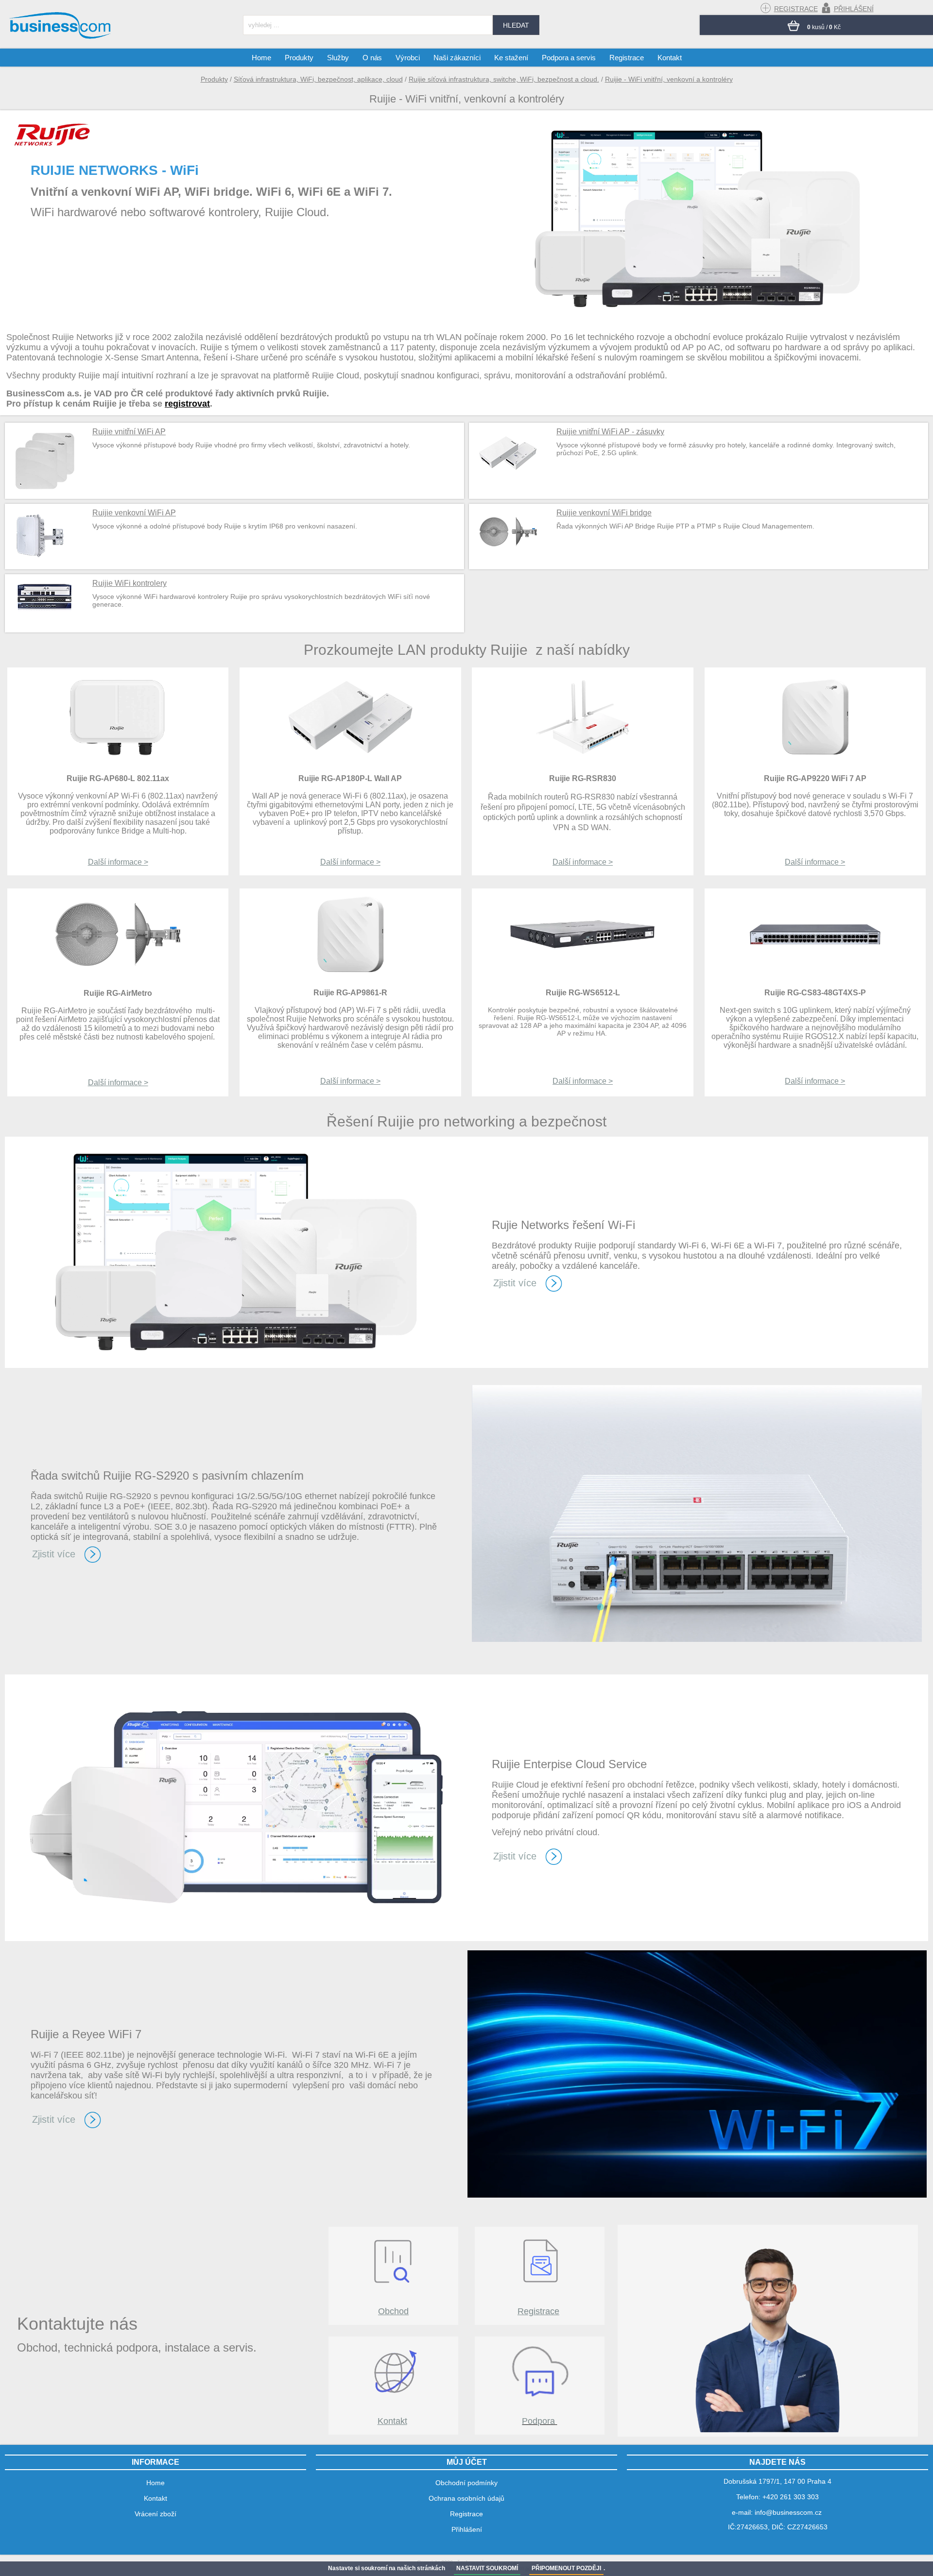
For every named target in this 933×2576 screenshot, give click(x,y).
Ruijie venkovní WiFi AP (134, 513)
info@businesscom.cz (788, 2512)
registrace (796, 9)
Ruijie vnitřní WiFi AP (129, 432)
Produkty (214, 79)
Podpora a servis (569, 58)
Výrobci (408, 58)
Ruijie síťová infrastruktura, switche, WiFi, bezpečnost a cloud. (504, 79)
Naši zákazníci (457, 58)
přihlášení (854, 9)
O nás (372, 58)
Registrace (538, 2311)
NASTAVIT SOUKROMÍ (487, 2568)
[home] (61, 38)
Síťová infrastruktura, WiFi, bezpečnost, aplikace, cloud (318, 79)
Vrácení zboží (155, 2514)
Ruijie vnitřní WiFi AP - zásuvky (610, 432)
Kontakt (392, 2421)
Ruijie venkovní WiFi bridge (604, 513)
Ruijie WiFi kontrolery (130, 583)
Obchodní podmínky (466, 2483)
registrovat (187, 404)
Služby (338, 58)
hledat (516, 25)
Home (261, 58)
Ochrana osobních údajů (466, 2498)
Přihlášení (467, 2529)
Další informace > (118, 862)
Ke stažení (511, 58)
